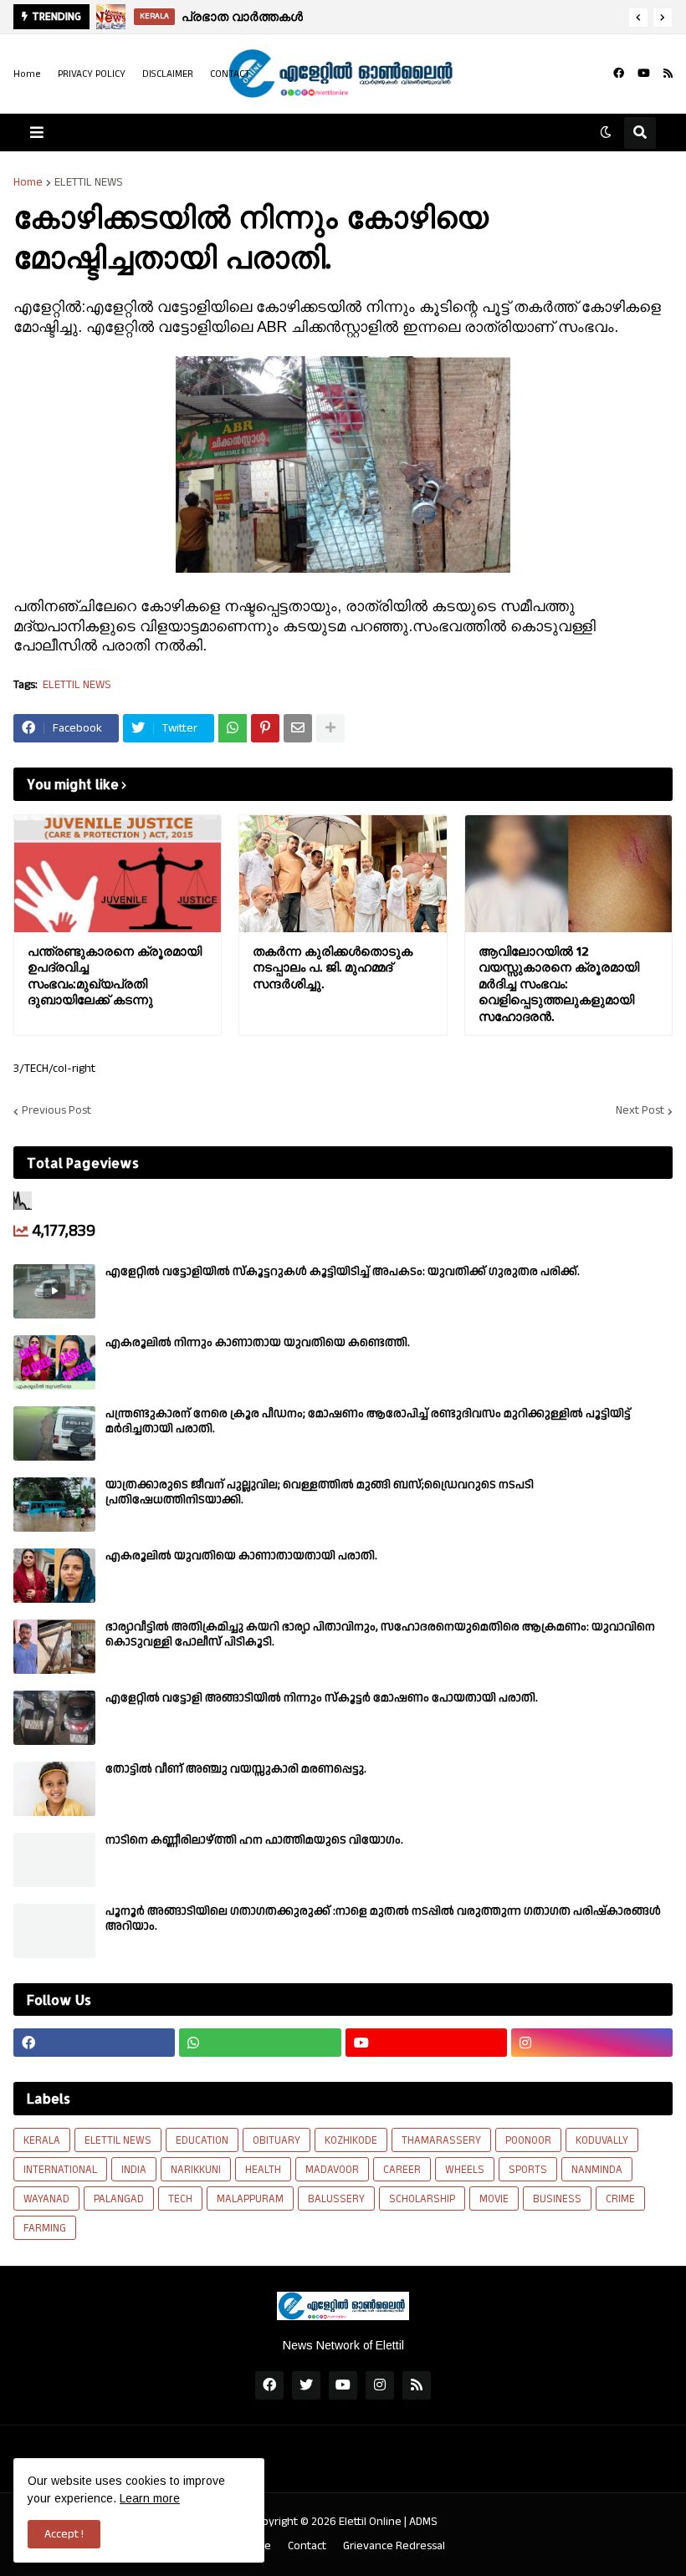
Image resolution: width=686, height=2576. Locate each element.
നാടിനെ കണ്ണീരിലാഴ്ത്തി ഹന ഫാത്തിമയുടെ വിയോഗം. (254, 1840)
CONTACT (230, 74)
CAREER (402, 2170)
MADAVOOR (332, 2170)
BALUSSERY (336, 2199)
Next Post (640, 1111)
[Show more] (330, 728)
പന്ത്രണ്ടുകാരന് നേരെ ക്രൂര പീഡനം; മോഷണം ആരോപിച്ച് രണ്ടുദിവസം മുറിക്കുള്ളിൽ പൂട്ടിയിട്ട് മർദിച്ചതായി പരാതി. (368, 1421)
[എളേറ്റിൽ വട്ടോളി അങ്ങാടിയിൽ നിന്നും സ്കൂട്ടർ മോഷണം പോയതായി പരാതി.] (54, 1718)
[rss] (668, 74)
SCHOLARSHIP (422, 2199)
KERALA (42, 2140)
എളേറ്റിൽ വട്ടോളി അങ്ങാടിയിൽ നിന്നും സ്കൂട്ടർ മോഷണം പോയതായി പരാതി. (322, 1698)
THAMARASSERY (441, 2140)
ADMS (423, 2522)
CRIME (620, 2199)
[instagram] (592, 2043)
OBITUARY (276, 2140)
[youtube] (644, 74)
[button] (638, 18)
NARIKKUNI (196, 2170)
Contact (307, 2546)
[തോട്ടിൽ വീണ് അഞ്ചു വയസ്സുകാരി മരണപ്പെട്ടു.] (54, 1789)
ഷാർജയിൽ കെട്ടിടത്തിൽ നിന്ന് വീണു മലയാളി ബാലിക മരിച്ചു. (394, 16)
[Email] (298, 728)
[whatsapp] (260, 2043)
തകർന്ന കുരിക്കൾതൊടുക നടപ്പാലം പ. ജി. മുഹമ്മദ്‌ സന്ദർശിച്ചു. (333, 967)
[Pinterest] (265, 728)
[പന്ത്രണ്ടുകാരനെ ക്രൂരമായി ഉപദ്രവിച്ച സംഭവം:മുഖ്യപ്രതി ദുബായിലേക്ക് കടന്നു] (118, 874)
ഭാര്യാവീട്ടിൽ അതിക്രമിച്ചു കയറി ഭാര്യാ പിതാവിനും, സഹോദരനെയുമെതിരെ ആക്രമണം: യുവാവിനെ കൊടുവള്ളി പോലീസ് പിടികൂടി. (380, 1635)
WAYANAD (46, 2199)
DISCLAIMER (168, 74)
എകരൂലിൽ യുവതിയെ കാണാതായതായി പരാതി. (241, 1556)
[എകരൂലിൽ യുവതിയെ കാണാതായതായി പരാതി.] (54, 1576)
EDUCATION (202, 2140)
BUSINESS (557, 2199)
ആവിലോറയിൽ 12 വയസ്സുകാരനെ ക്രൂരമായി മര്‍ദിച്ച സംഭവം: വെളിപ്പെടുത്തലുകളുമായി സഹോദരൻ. (559, 984)
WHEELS (465, 2170)
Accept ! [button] (64, 2534)
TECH (180, 2199)
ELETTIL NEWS (89, 182)
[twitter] (306, 2385)
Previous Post (56, 1111)
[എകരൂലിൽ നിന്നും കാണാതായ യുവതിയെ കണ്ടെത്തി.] (54, 1362)
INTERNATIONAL (60, 2170)
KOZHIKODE (351, 2140)
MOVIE (494, 2199)
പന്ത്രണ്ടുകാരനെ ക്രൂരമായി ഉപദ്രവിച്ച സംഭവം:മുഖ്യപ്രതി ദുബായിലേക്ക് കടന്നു (115, 976)
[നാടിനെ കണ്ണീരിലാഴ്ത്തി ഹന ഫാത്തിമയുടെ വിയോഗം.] (54, 1860)
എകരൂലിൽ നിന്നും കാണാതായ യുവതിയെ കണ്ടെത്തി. (258, 1343)
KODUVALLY (602, 2140)
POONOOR (528, 2140)
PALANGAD (119, 2199)
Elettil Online (370, 2522)
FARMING (45, 2228)
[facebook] (619, 74)
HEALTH (263, 2170)
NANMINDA (597, 2170)
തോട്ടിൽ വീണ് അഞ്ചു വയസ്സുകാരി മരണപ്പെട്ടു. (236, 1769)
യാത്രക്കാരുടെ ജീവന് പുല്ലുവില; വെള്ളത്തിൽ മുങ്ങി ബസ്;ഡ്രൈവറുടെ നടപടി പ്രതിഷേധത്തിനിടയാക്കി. (320, 1492)
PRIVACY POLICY (92, 74)
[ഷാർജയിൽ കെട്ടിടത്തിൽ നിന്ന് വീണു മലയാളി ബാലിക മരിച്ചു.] (112, 17)
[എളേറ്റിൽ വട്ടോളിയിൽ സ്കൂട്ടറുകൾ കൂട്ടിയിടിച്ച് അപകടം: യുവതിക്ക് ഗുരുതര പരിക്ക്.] (54, 1291)
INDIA (134, 2170)
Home (27, 74)
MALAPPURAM (250, 2199)
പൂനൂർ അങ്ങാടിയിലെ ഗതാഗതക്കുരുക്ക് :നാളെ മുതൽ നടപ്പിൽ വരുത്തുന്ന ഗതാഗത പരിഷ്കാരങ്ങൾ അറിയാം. (383, 1919)
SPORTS (528, 2170)
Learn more (150, 2498)
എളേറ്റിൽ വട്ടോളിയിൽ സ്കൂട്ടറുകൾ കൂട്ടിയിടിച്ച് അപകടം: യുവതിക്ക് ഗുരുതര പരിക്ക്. (343, 1272)
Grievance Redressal (394, 2546)
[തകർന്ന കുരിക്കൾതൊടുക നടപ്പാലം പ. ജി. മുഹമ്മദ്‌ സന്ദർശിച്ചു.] (343, 874)
